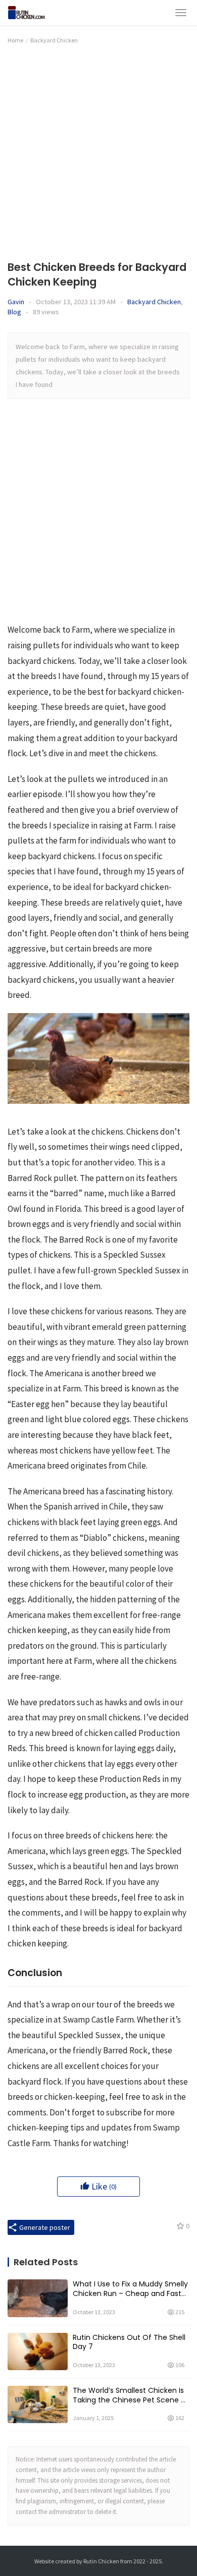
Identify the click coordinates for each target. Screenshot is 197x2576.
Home (15, 40)
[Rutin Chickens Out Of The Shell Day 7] (38, 2351)
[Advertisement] (98, 151)
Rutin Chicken (101, 2561)
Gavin (16, 302)
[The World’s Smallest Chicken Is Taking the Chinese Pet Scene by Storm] (38, 2404)
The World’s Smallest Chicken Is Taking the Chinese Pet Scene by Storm (131, 2395)
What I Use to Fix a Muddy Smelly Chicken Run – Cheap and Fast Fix (130, 2289)
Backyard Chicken (154, 302)
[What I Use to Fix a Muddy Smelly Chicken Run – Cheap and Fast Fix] (38, 2298)
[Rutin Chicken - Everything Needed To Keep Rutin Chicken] (33, 11)
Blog (14, 312)
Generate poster (44, 2227)
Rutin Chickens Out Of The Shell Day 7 (129, 2342)
